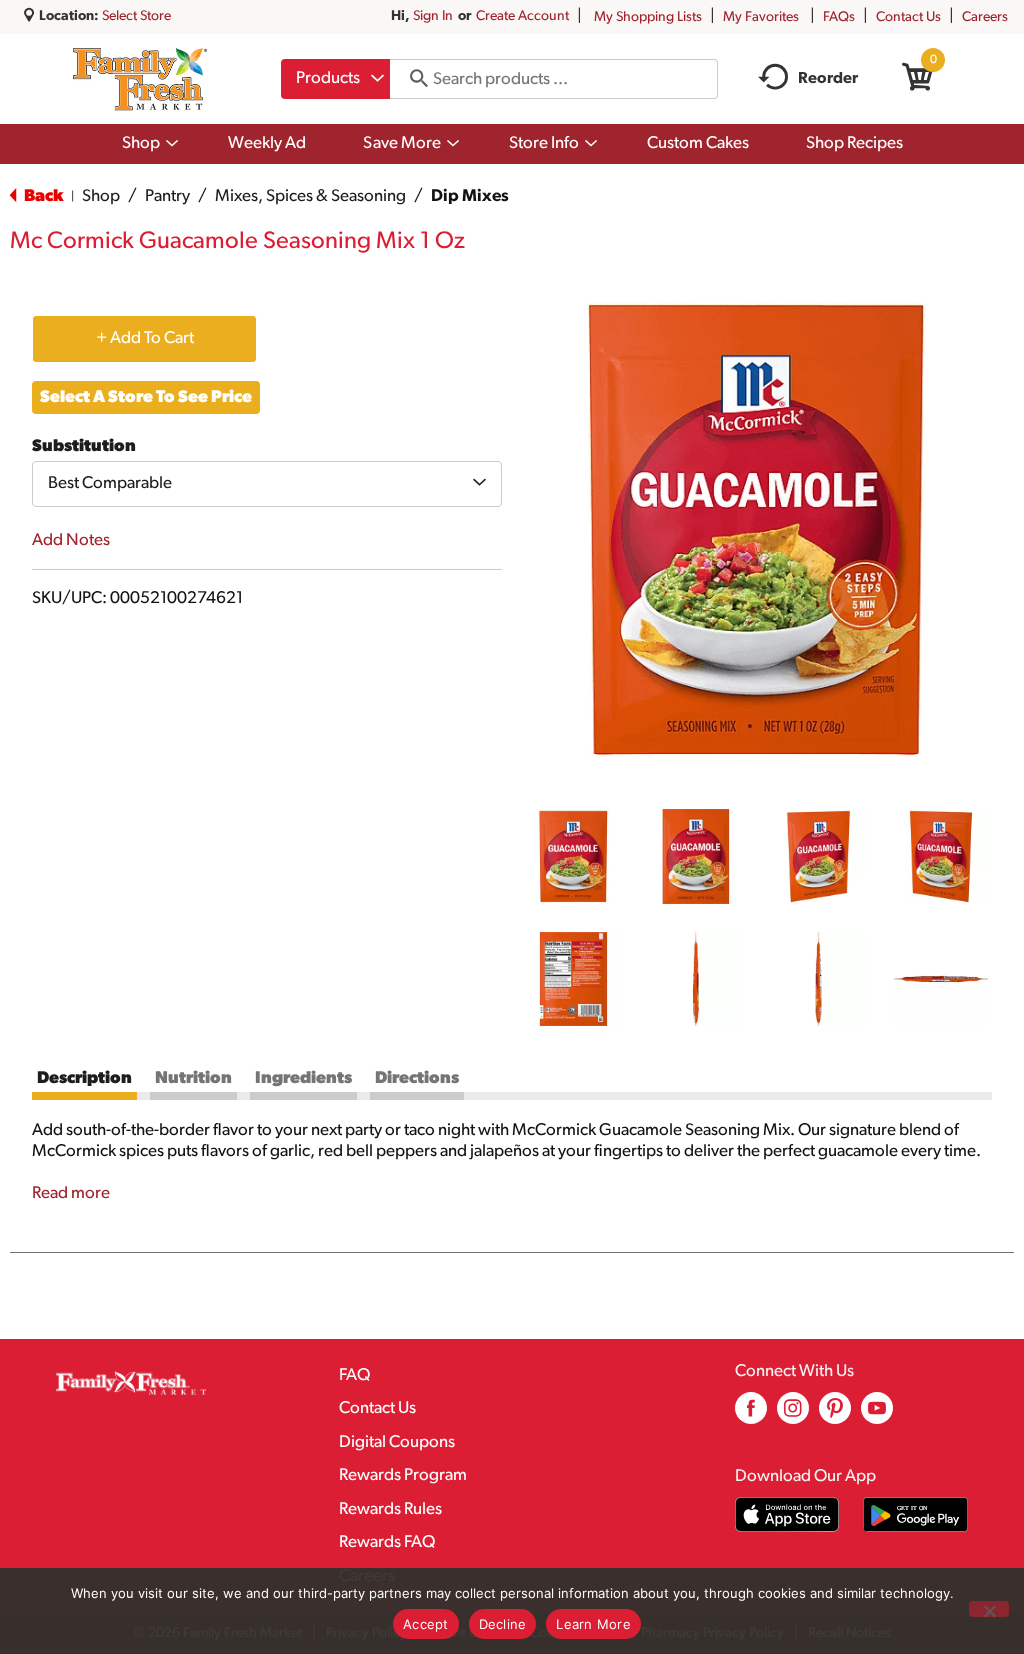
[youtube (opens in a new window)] (877, 1415)
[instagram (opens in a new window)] (793, 1415)
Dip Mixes (470, 196)
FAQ (354, 1375)
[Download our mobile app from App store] (787, 1514)
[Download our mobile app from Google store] (915, 1514)
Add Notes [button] (71, 540)
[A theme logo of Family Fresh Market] (139, 79)
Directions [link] (417, 1078)
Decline (503, 1624)
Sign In (433, 16)
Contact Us (908, 17)
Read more (71, 1193)
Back (42, 196)
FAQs (839, 17)
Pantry (167, 196)
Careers (985, 17)
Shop (101, 196)
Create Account (522, 16)
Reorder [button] (828, 79)
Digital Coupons (397, 1442)
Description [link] (84, 1078)
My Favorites (761, 17)
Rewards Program (403, 1475)
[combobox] (335, 79)
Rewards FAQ (387, 1542)
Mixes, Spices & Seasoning (310, 196)
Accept (426, 1624)
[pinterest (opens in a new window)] (835, 1415)
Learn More (593, 1624)
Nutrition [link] (193, 1078)
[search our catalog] (412, 79)
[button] (573, 856)
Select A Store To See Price (146, 397)
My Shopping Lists (648, 17)
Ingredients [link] (303, 1078)
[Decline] (989, 1609)
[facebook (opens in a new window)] (751, 1415)
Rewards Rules (390, 1509)
